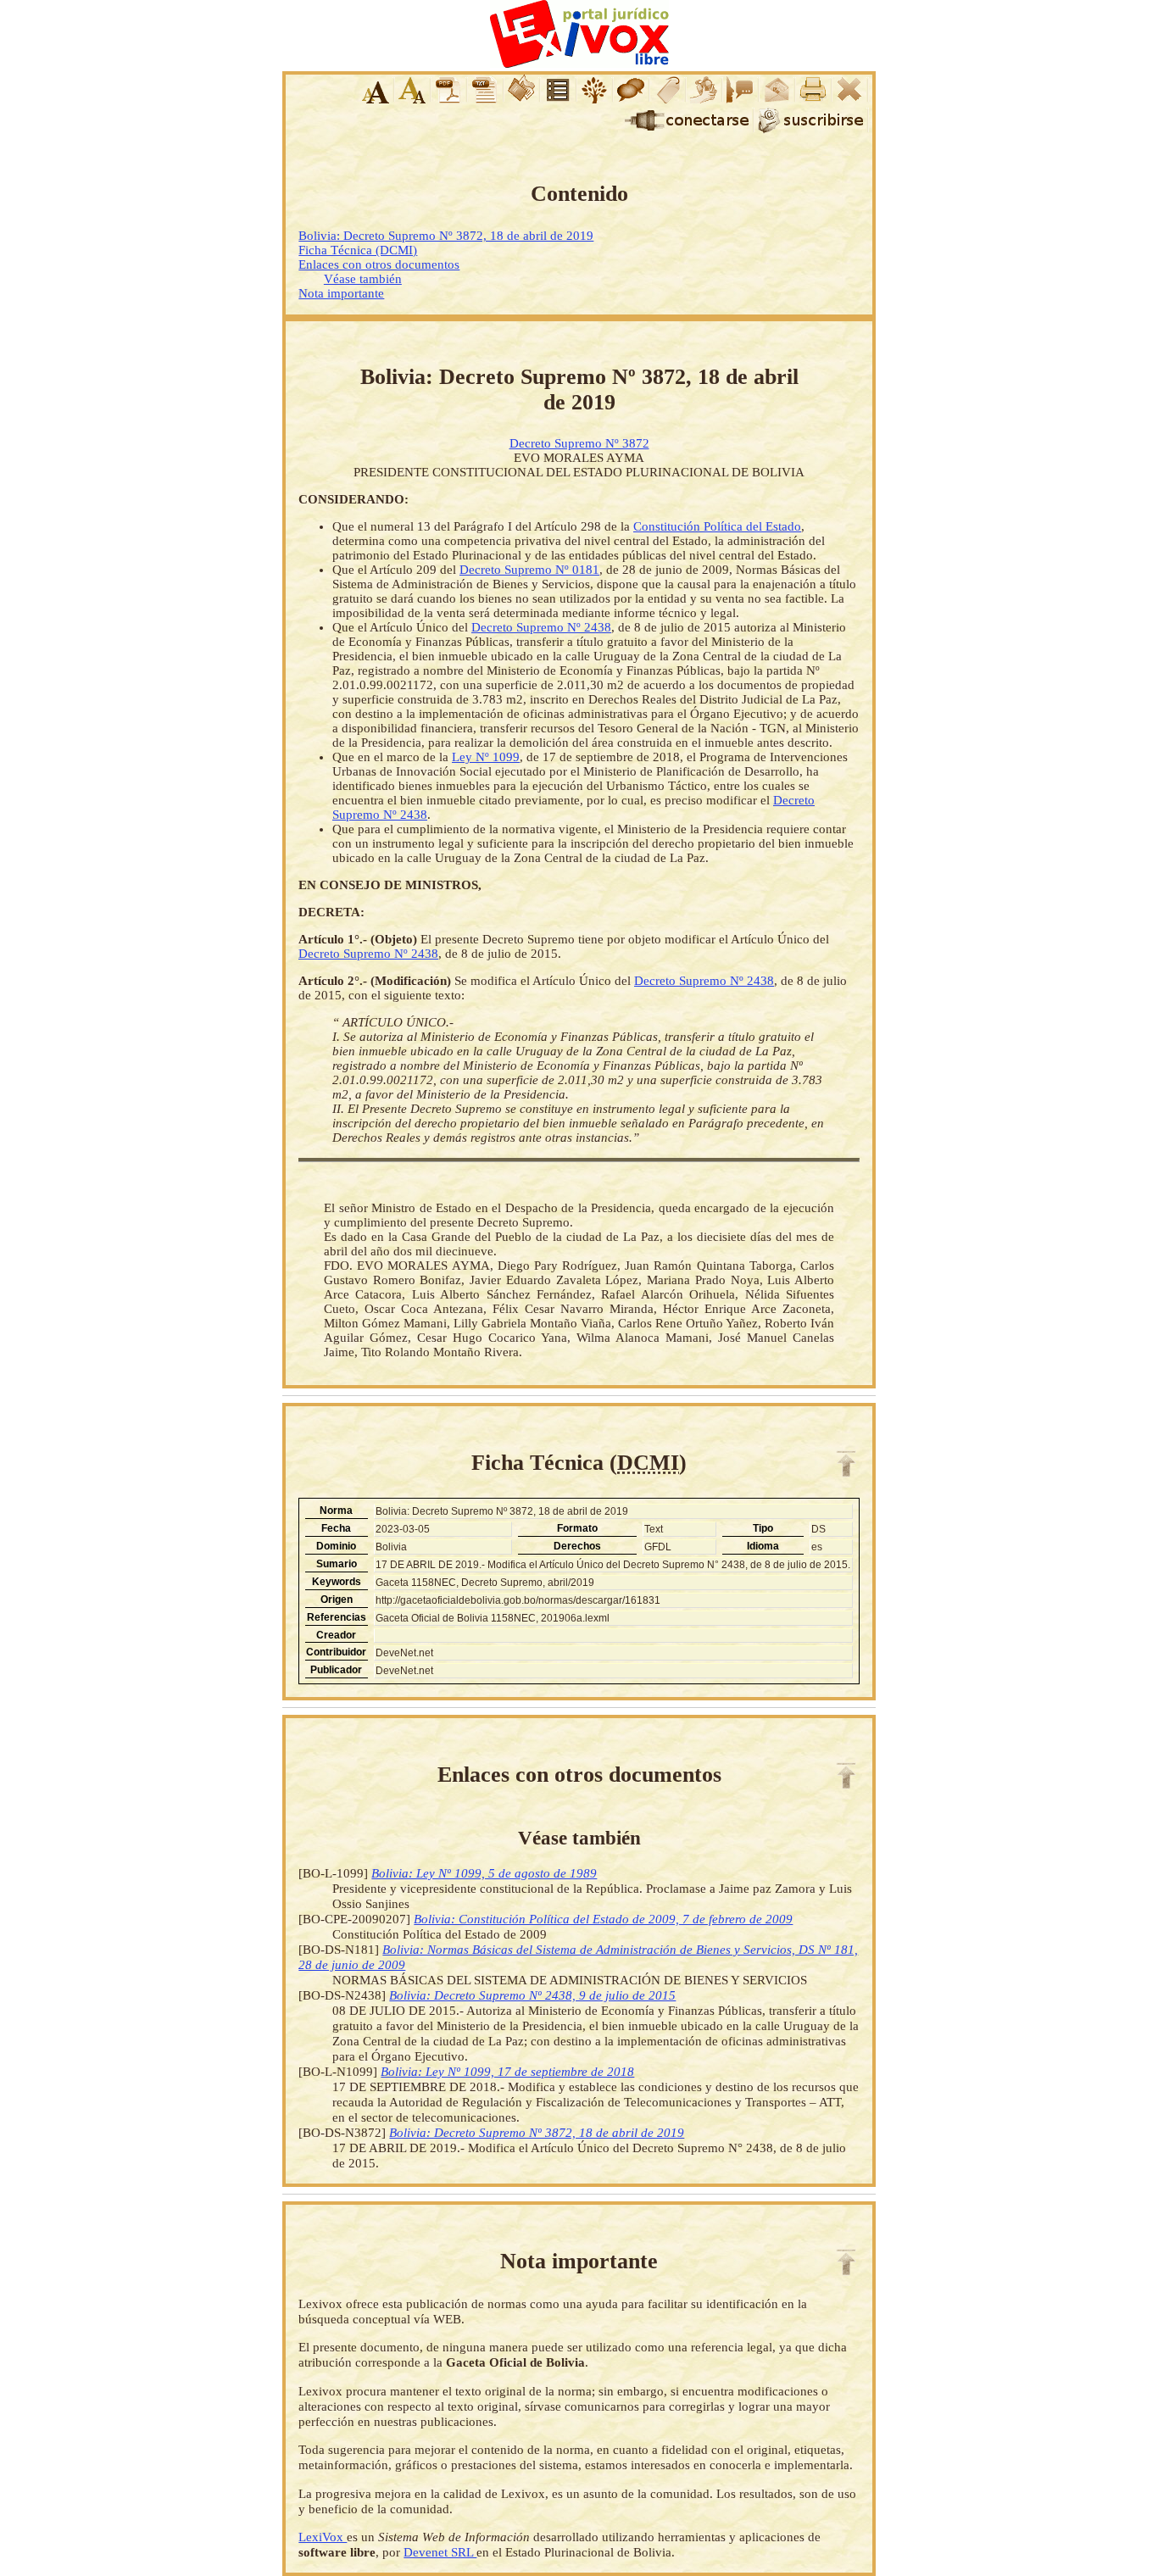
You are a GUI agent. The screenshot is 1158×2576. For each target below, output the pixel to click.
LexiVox (323, 2537)
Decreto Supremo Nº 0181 (529, 570)
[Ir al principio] (846, 1464)
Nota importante (341, 293)
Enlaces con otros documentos (379, 264)
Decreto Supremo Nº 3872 (579, 443)
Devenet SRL (440, 2552)
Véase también (363, 279)
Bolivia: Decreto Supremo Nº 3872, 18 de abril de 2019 (446, 236)
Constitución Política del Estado (717, 526)
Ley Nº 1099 (486, 757)
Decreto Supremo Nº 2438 (541, 627)
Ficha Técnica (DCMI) (358, 250)
